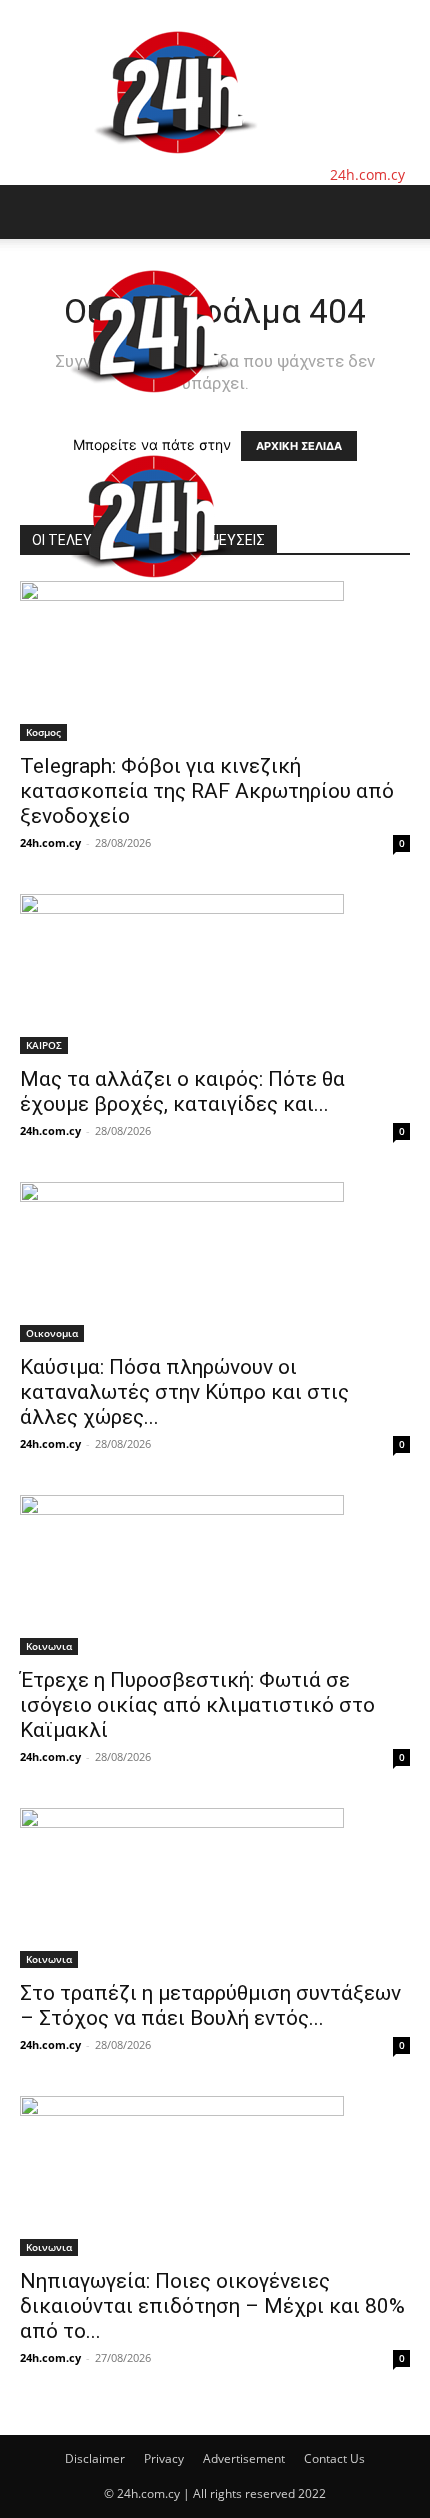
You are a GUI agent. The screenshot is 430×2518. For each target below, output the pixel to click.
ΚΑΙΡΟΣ (44, 1045)
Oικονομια (52, 1333)
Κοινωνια (49, 1646)
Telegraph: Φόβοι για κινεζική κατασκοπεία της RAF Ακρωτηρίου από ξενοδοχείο (207, 791)
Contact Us (334, 2458)
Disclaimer (95, 2458)
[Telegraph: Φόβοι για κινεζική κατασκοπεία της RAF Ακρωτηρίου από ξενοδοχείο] (215, 661)
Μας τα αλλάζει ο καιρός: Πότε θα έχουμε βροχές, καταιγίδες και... (182, 1091)
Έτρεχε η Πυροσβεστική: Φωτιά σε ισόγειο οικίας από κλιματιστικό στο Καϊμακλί (197, 1705)
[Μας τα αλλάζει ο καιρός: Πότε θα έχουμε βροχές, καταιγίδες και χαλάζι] (215, 974)
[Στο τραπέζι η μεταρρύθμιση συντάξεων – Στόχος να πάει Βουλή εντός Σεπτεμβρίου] (215, 1888)
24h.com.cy (50, 842)
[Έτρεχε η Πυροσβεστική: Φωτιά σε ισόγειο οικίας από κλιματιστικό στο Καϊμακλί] (215, 1575)
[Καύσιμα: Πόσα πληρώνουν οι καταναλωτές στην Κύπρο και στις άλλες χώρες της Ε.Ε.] (215, 1262)
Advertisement (244, 2458)
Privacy (164, 2458)
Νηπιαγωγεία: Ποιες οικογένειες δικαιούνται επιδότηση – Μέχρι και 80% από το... (212, 2306)
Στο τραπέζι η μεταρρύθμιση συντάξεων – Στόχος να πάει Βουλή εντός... (210, 2005)
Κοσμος (43, 732)
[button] (34, 212)
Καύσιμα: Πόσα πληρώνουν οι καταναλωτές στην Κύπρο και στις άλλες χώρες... (184, 1392)
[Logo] (152, 413)
